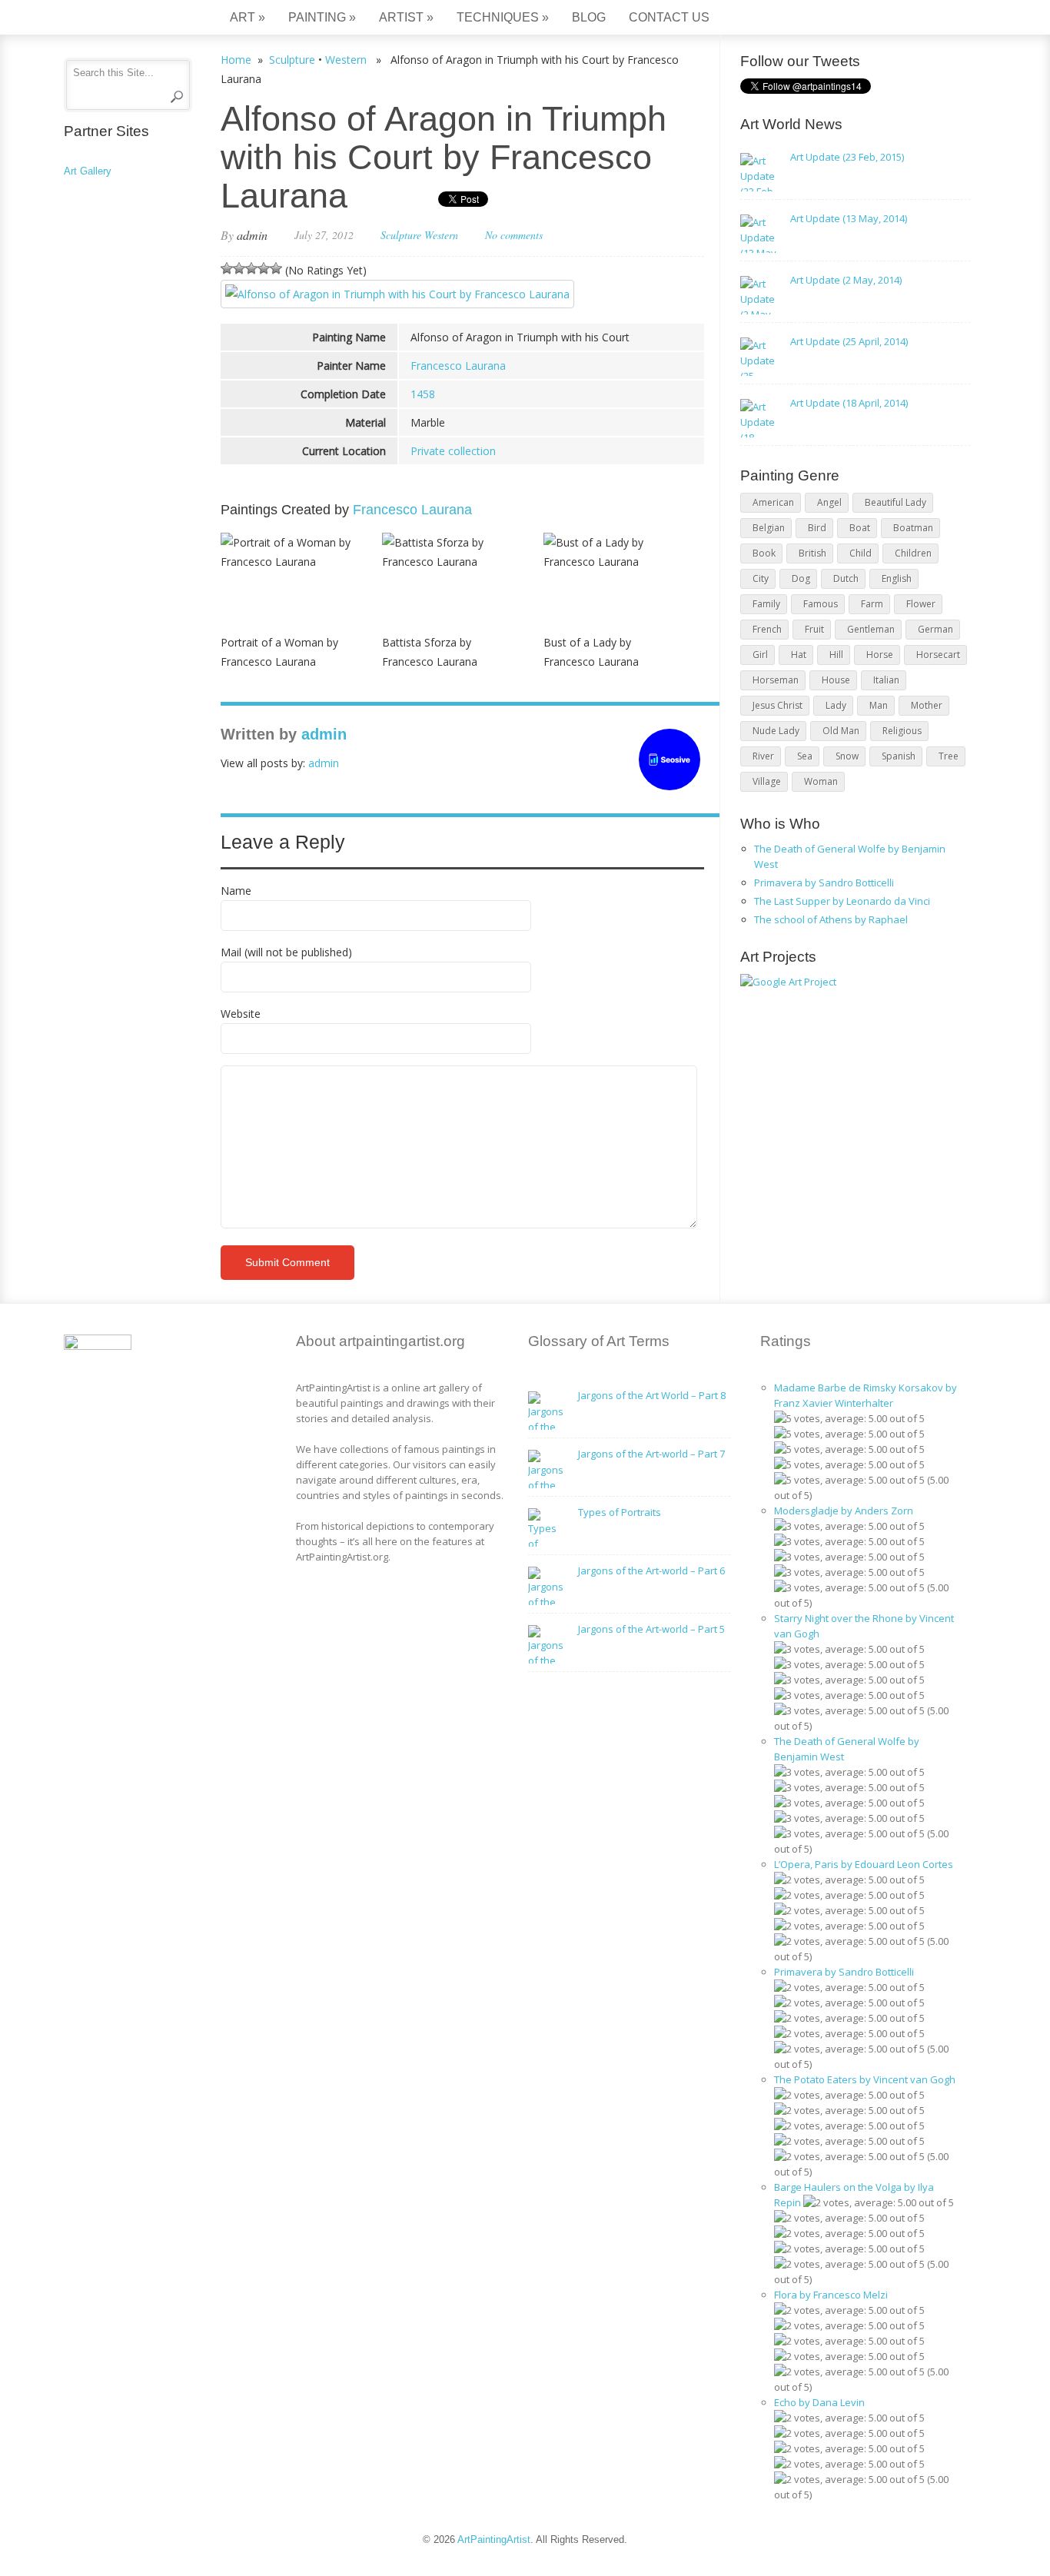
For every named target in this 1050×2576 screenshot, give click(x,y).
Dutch (846, 578)
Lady (836, 705)
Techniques (503, 17)
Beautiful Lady (895, 502)
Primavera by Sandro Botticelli (824, 882)
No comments (514, 235)
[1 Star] (227, 268)
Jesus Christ (778, 705)
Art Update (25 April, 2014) (849, 341)
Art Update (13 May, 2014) (849, 218)
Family (766, 604)
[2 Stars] (239, 268)
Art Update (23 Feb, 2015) (847, 157)
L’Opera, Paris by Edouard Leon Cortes (864, 1864)
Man (879, 705)
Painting (322, 17)
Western (346, 60)
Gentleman (871, 629)
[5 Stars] (276, 268)
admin (252, 235)
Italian (886, 680)
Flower (921, 604)
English (897, 578)
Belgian (769, 528)
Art (248, 17)
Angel (829, 502)
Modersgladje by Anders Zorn (844, 1511)
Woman (821, 781)
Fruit (814, 629)
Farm (872, 604)
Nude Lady (776, 731)
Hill (836, 655)
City (761, 578)
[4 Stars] (264, 268)
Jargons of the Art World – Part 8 (652, 1395)
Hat (799, 655)
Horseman (776, 680)
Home (236, 60)
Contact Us (669, 17)
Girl (760, 655)
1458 (423, 394)
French (767, 629)
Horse (880, 655)
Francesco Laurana (458, 366)
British (812, 553)
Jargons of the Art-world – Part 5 (651, 1629)
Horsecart (938, 655)
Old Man (841, 731)
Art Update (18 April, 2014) (849, 403)
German (935, 629)
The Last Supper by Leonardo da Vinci (842, 901)
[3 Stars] (251, 268)
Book (764, 553)
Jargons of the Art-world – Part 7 (651, 1454)
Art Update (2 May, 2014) (846, 280)
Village (767, 781)
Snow (847, 756)
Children (913, 553)
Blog (589, 17)
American (773, 502)
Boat (860, 528)
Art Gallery (88, 171)
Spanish (899, 756)
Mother (927, 705)
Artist (406, 17)
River (763, 756)
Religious (902, 731)
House (836, 680)
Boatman (913, 528)
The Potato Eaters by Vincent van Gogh (865, 2079)
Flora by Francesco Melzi (831, 2295)
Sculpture (292, 60)
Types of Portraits (620, 1512)
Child (861, 553)
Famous (821, 604)
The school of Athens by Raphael (831, 919)
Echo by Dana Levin (819, 2402)
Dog (801, 578)
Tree (949, 756)
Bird (817, 528)
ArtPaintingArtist (123, 19)
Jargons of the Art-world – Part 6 (651, 1571)
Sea (805, 756)
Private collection (453, 451)
